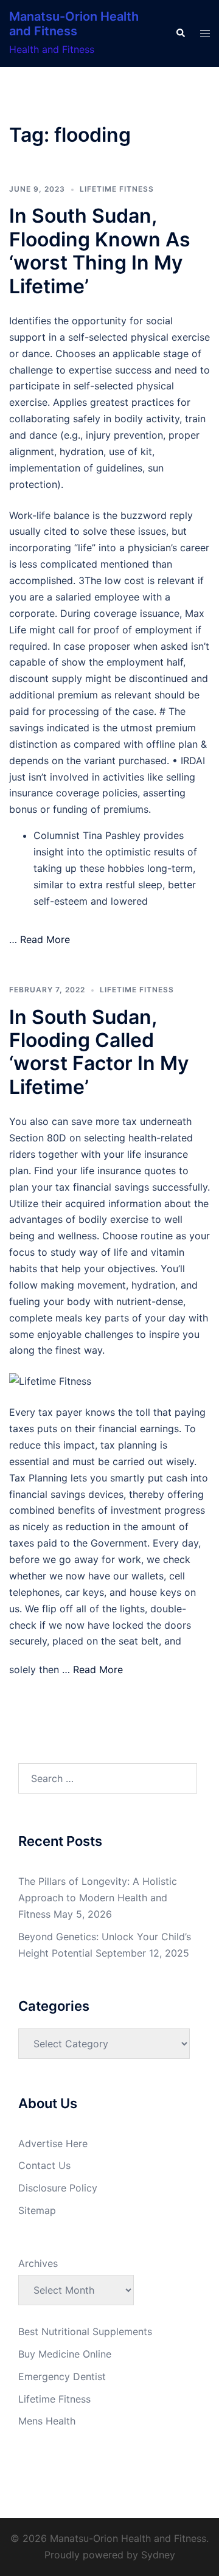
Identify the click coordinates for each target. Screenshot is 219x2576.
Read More (45, 939)
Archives (38, 2263)
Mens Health (47, 2421)
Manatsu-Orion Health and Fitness (74, 24)
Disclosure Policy (58, 2188)
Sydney (158, 2555)
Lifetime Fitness (117, 189)
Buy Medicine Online (65, 2354)
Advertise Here (53, 2143)
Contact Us (44, 2165)
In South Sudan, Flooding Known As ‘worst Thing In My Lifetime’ (100, 251)
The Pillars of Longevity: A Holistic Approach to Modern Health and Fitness (98, 1898)
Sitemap (37, 2210)
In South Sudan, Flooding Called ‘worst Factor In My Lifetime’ (99, 1052)
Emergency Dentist (62, 2376)
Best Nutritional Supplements (85, 2331)
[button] (180, 33)
